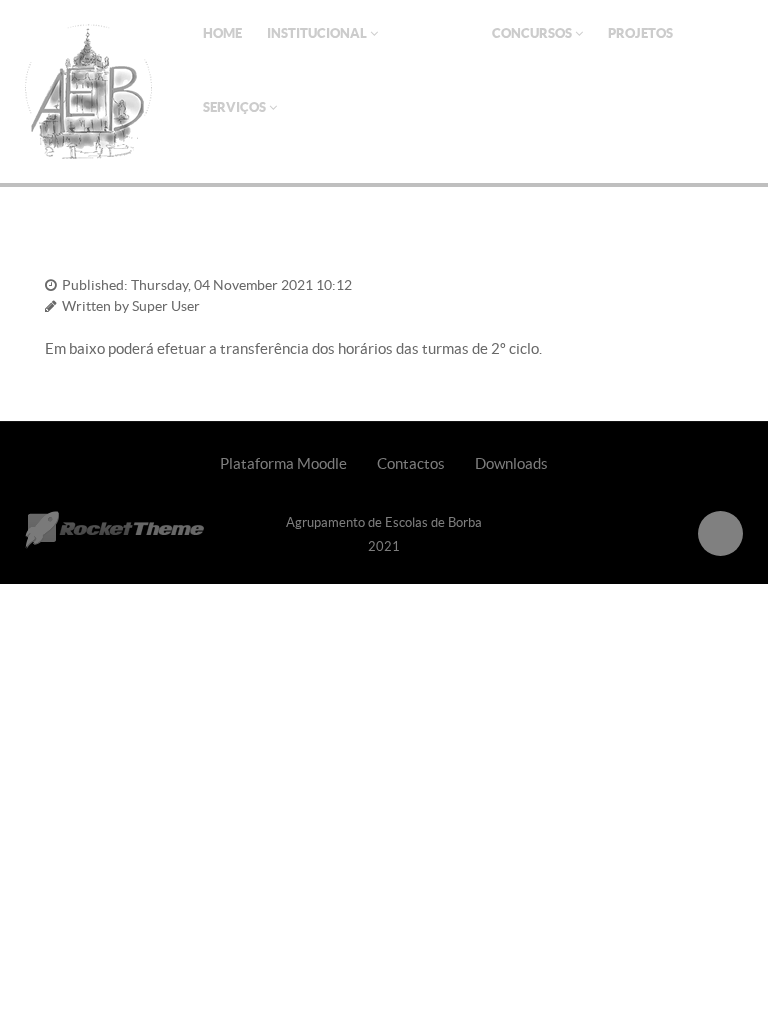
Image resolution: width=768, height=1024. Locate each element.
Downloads (511, 463)
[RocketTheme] (114, 530)
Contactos (411, 463)
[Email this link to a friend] (715, 282)
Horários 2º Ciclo (117, 249)
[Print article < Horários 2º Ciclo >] (690, 282)
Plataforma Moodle (283, 463)
